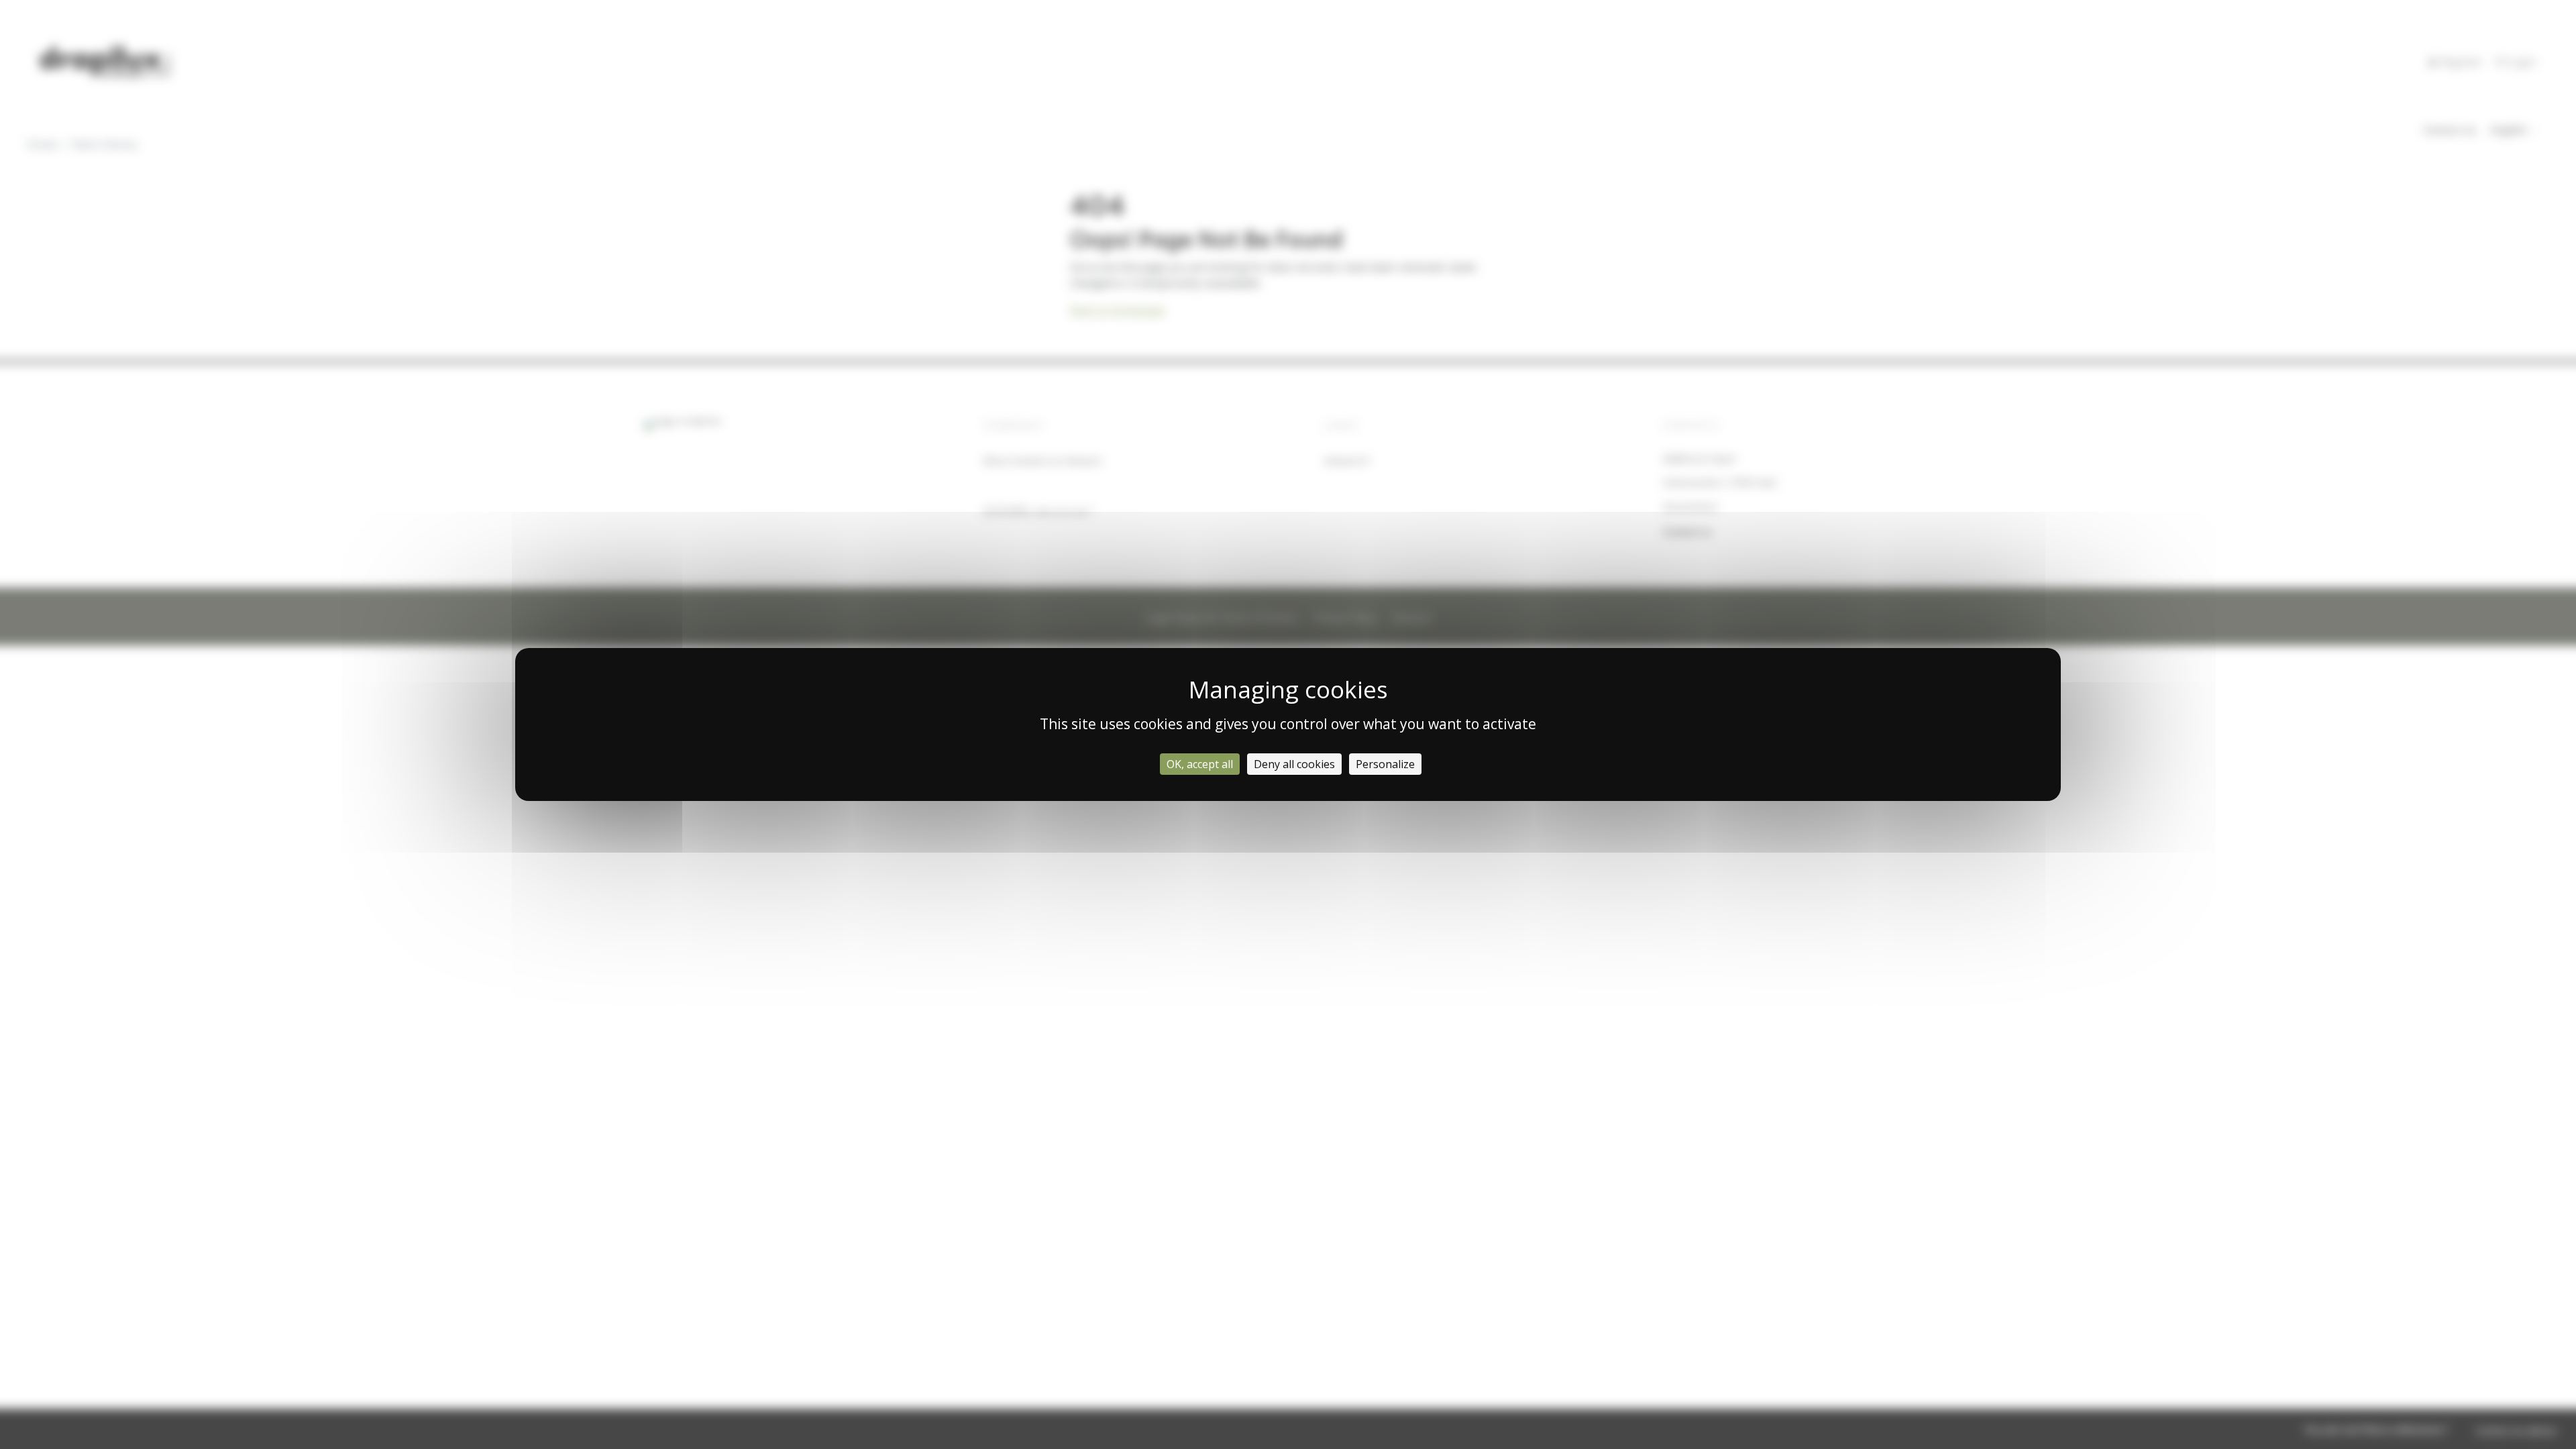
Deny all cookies (1294, 764)
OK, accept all (1200, 764)
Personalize (1385, 764)
